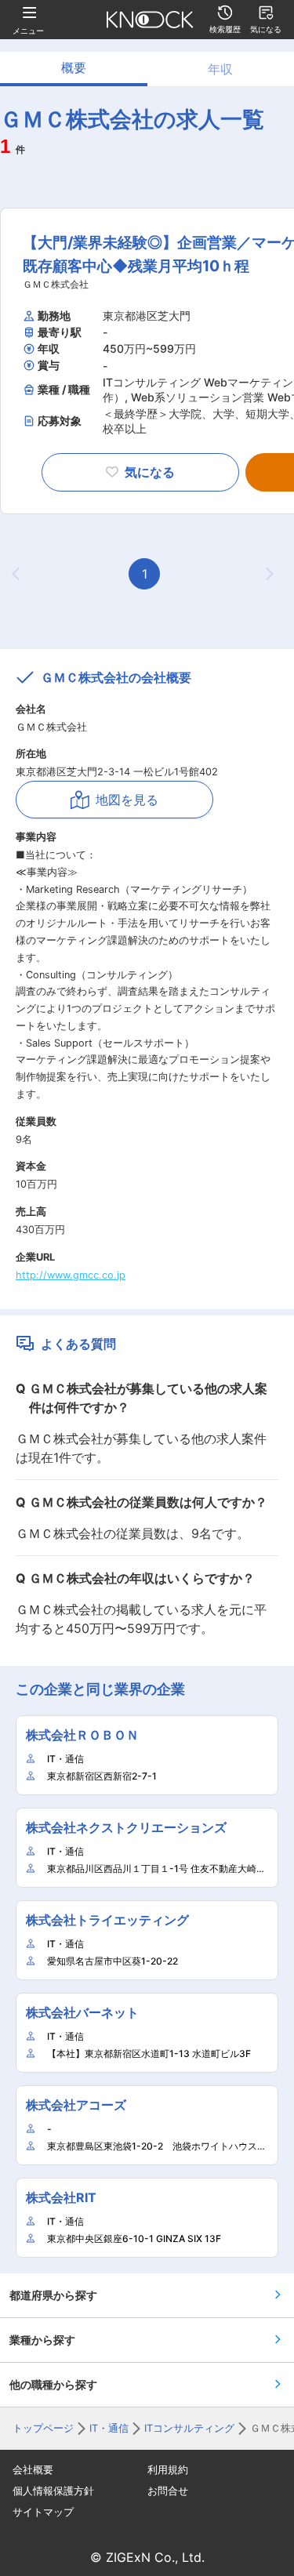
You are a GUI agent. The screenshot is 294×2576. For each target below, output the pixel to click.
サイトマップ (43, 2512)
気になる (150, 472)
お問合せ (168, 2491)
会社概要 (33, 2470)
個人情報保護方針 (53, 2491)
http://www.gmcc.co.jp (71, 1275)
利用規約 (168, 2470)
